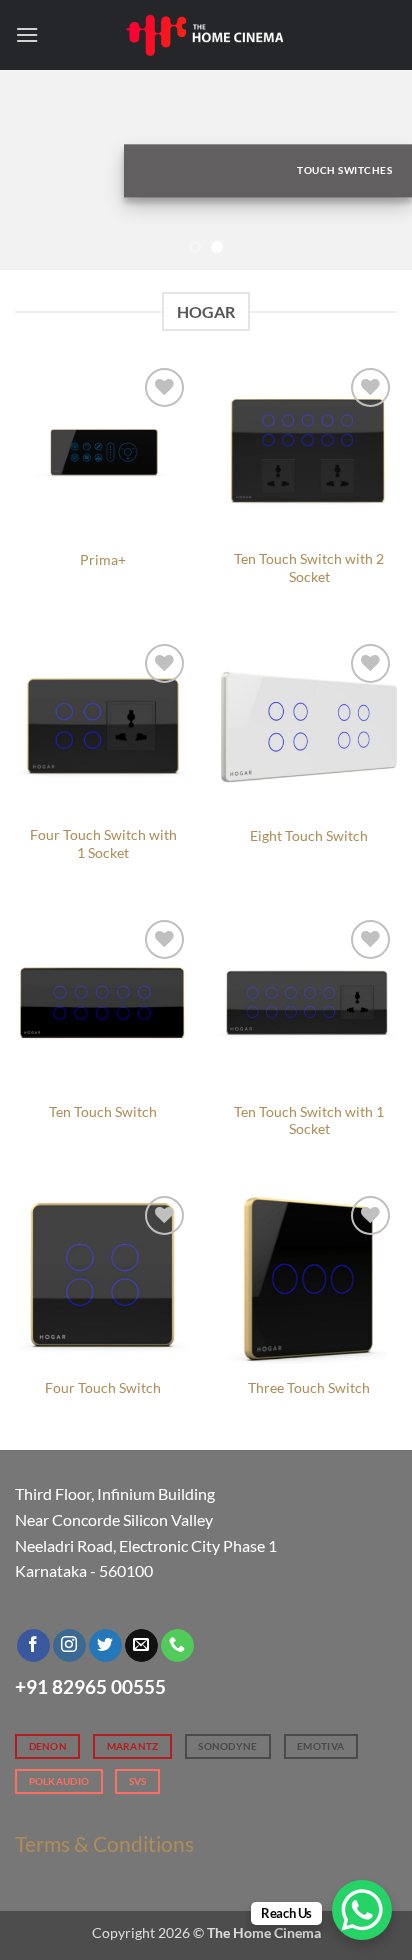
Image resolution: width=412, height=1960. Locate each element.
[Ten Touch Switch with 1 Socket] (309, 1003)
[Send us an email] (141, 1646)
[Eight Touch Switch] (309, 727)
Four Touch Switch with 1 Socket (103, 844)
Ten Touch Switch (103, 1112)
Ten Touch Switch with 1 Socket (309, 1121)
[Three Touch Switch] (309, 1279)
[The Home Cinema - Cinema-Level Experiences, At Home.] (206, 34)
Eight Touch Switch (309, 836)
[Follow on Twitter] (105, 1646)
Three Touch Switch (309, 1388)
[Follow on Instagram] (69, 1646)
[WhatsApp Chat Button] (362, 1910)
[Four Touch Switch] (103, 1279)
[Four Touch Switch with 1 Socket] (103, 727)
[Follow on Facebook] (33, 1646)
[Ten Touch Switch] (103, 1003)
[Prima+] (103, 451)
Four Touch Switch (103, 1388)
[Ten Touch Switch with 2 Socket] (309, 451)
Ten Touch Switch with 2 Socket (309, 568)
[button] (27, 34)
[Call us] (177, 1646)
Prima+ (103, 560)
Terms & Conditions (104, 1843)
